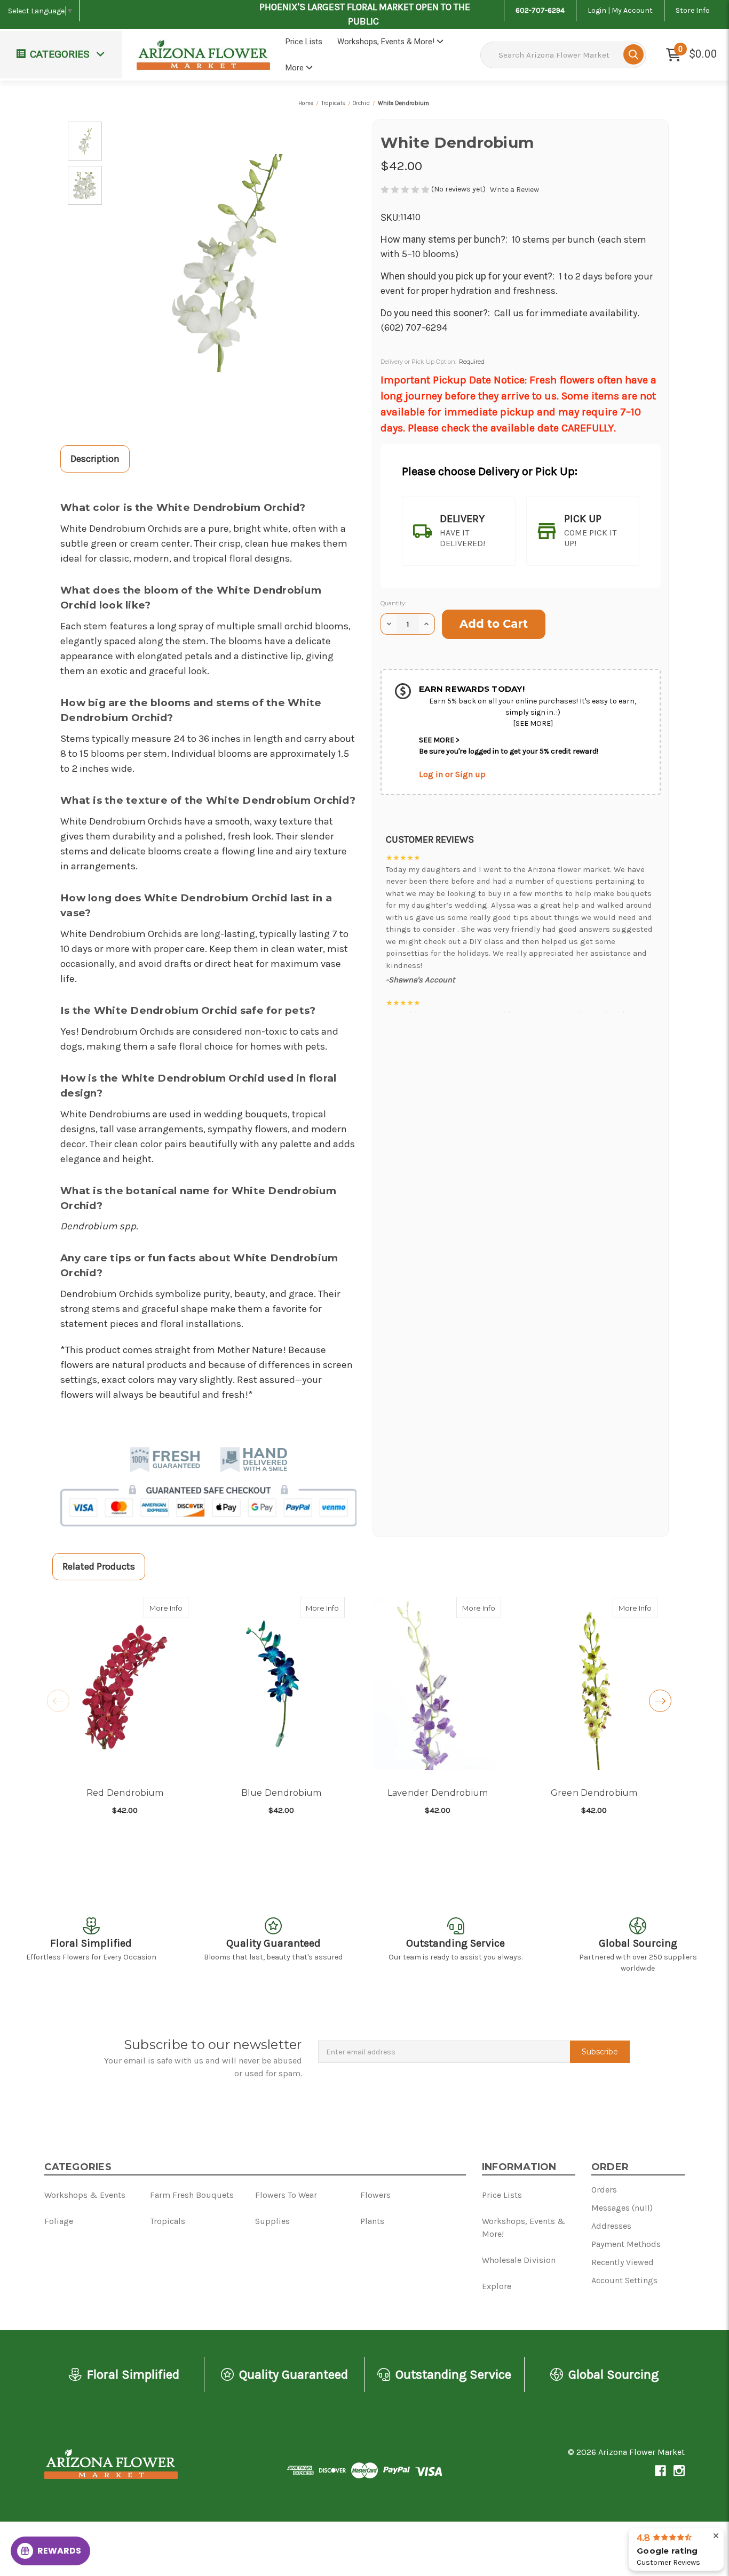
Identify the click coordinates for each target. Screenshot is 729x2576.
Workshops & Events (85, 2195)
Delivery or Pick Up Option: (433, 362)
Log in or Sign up (452, 774)
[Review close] (716, 2536)
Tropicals (35, 182)
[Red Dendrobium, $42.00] (125, 1684)
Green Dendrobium (594, 1793)
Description (95, 459)
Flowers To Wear (51, 89)
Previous (58, 1701)
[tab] (459, 531)
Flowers (33, 120)
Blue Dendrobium (282, 1793)
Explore (497, 2286)
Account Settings (624, 2280)
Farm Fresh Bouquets (40, 51)
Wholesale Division (519, 2260)
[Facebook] (660, 2471)
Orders (604, 2190)
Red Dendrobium (125, 1793)
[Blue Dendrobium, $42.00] (281, 1684)
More (296, 68)
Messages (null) (622, 2208)
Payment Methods (626, 2244)
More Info (169, 1608)
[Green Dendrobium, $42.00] (594, 1684)
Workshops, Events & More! (387, 42)
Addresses (611, 2226)
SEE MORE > (439, 740)
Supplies (34, 213)
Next (660, 1701)
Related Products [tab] (99, 1566)
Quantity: (393, 603)
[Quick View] (177, 1607)
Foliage (31, 151)
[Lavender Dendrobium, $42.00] (438, 1684)
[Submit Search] (633, 54)
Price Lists (304, 42)
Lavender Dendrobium (438, 1793)
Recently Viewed (623, 2262)
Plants (372, 2221)
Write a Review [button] (514, 190)
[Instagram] (679, 2471)
